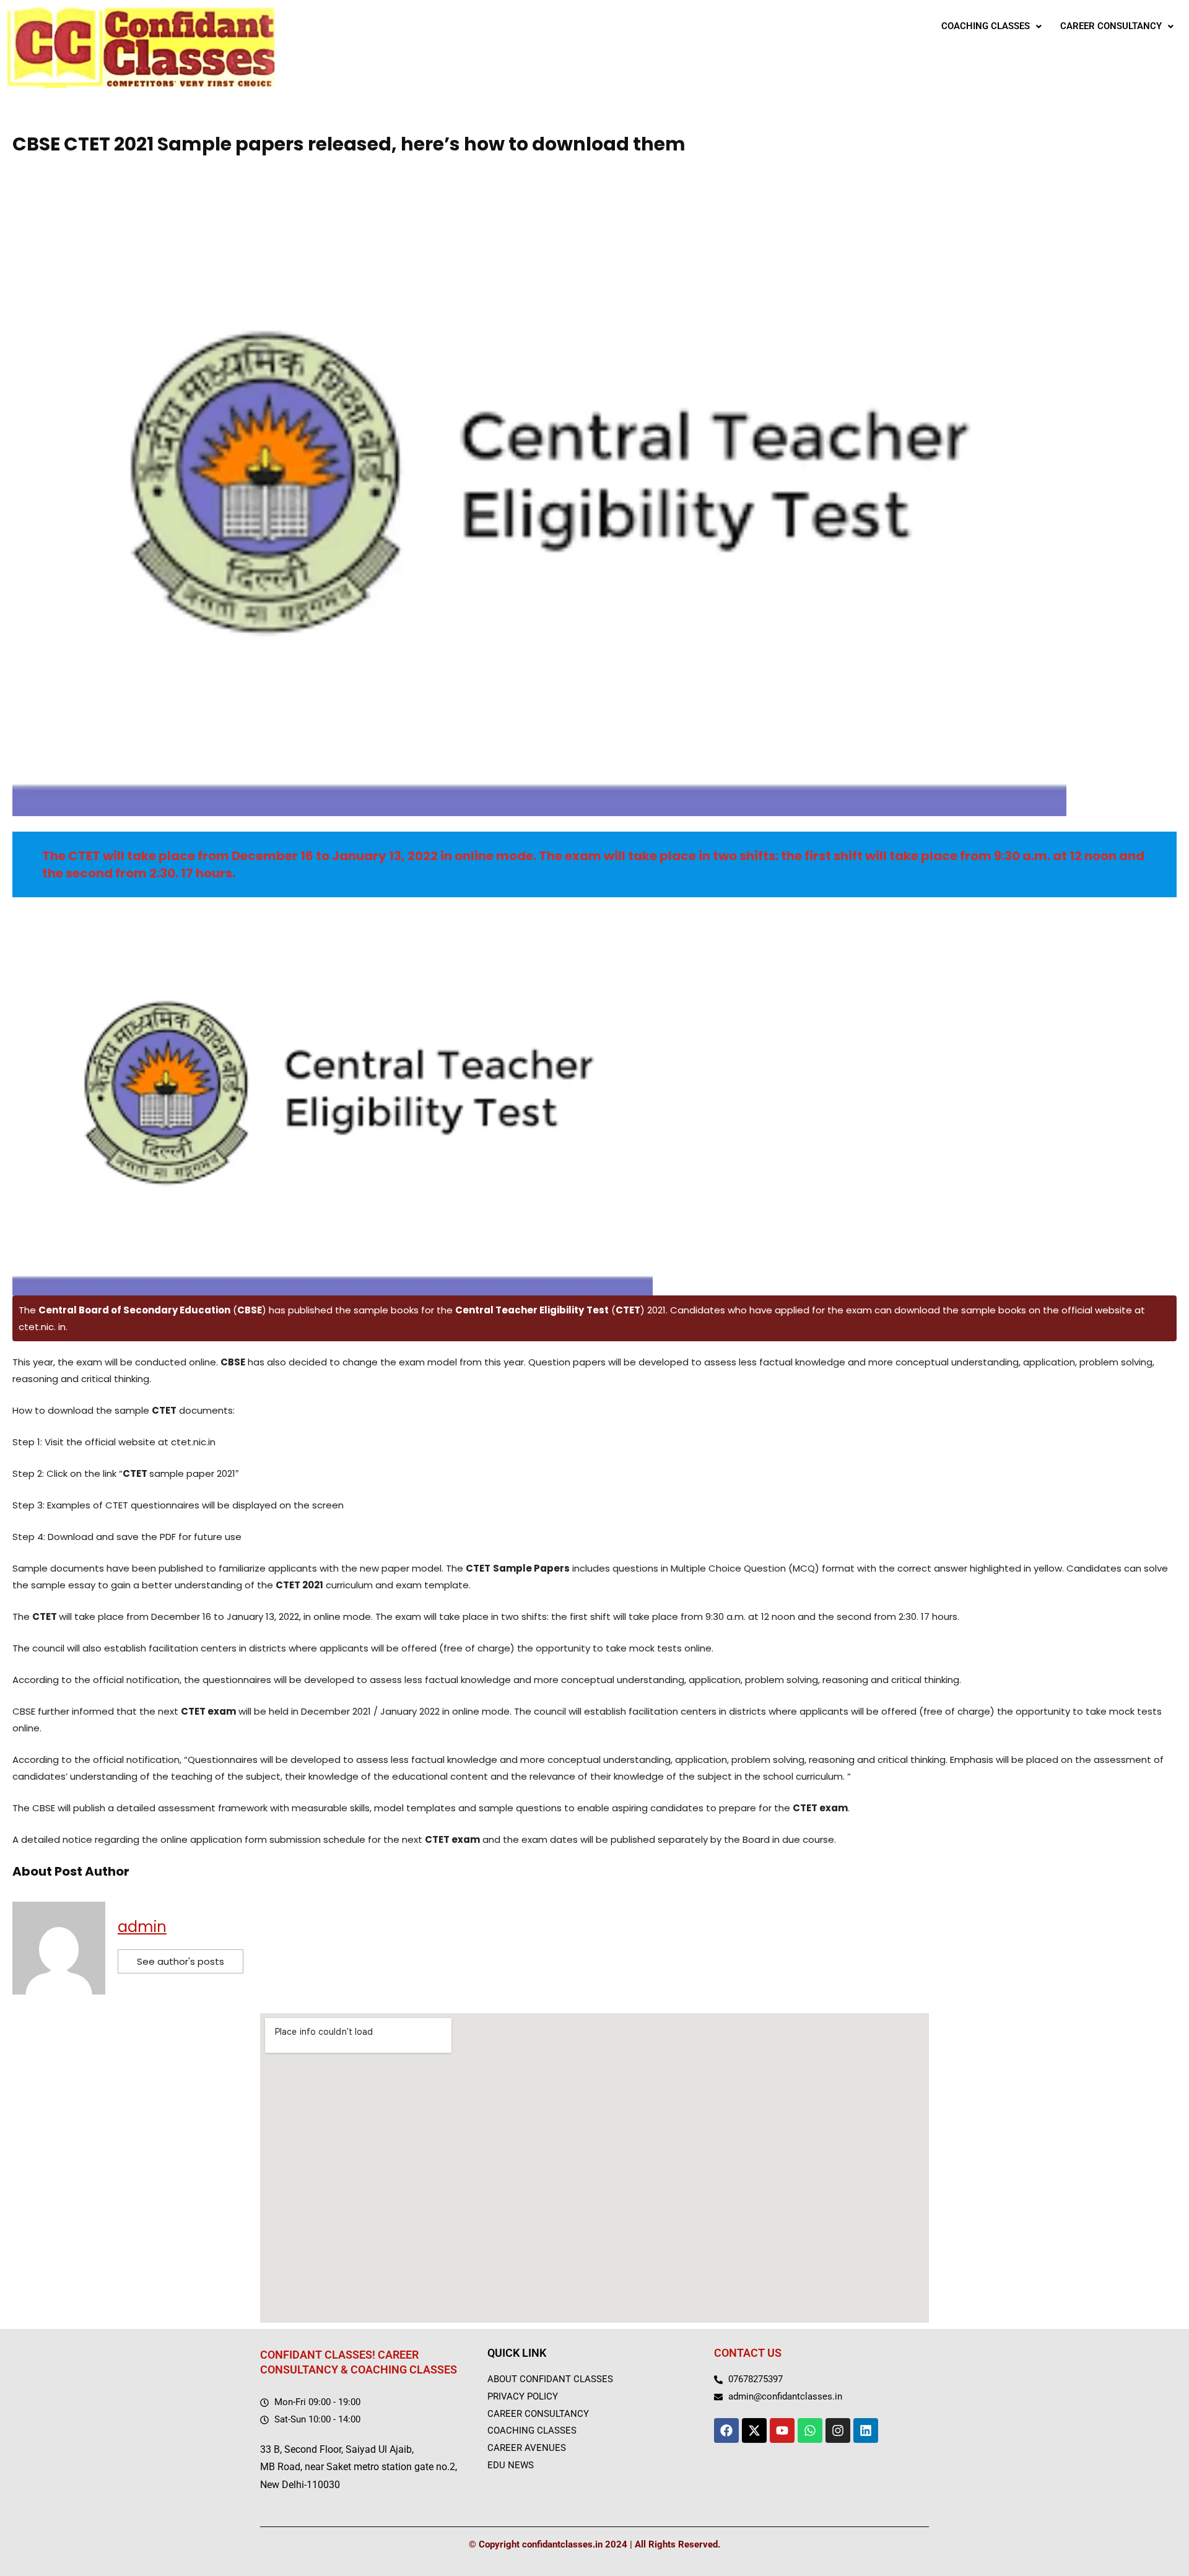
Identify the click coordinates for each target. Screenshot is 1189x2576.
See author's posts (181, 1961)
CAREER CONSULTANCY (1111, 26)
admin (142, 1927)
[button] (991, 26)
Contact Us (748, 2353)
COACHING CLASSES (986, 26)
